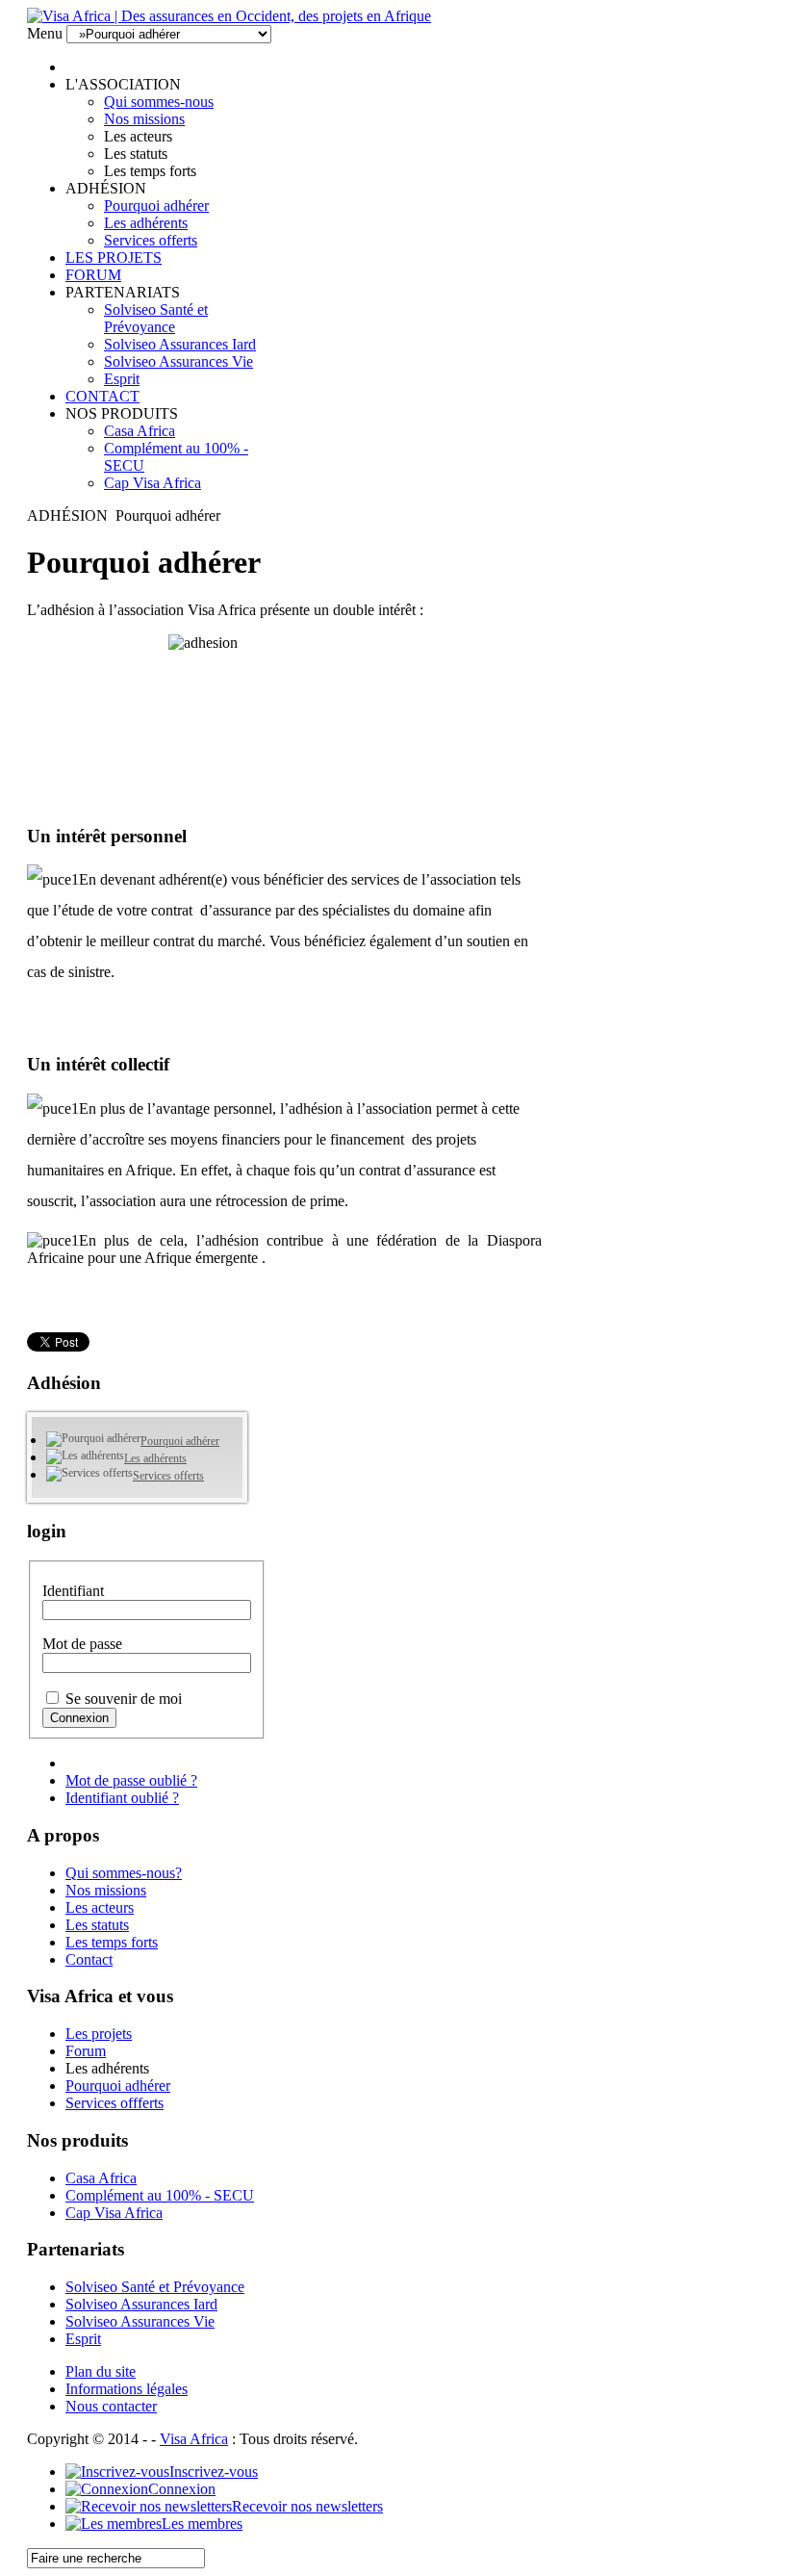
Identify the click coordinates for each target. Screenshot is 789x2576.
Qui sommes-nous (159, 102)
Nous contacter (111, 2406)
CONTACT (102, 396)
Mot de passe (82, 1644)
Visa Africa (194, 2439)
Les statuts (97, 1925)
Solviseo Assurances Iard (180, 344)
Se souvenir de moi (124, 1699)
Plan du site (101, 2371)
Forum (86, 2051)
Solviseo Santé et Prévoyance (156, 318)
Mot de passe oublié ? (131, 1780)
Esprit (122, 379)
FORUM (93, 275)
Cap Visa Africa (153, 483)
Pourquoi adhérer (156, 206)
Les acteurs (100, 1907)
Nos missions (144, 119)
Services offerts (151, 240)
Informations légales (127, 2389)
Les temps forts (112, 1942)
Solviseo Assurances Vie (178, 361)
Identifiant (73, 1591)
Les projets (99, 2034)
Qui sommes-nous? (124, 1873)
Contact (89, 1959)
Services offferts (115, 2103)
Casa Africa (140, 431)
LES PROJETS (114, 258)
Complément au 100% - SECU (160, 2195)
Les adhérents (146, 223)
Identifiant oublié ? (122, 1798)
